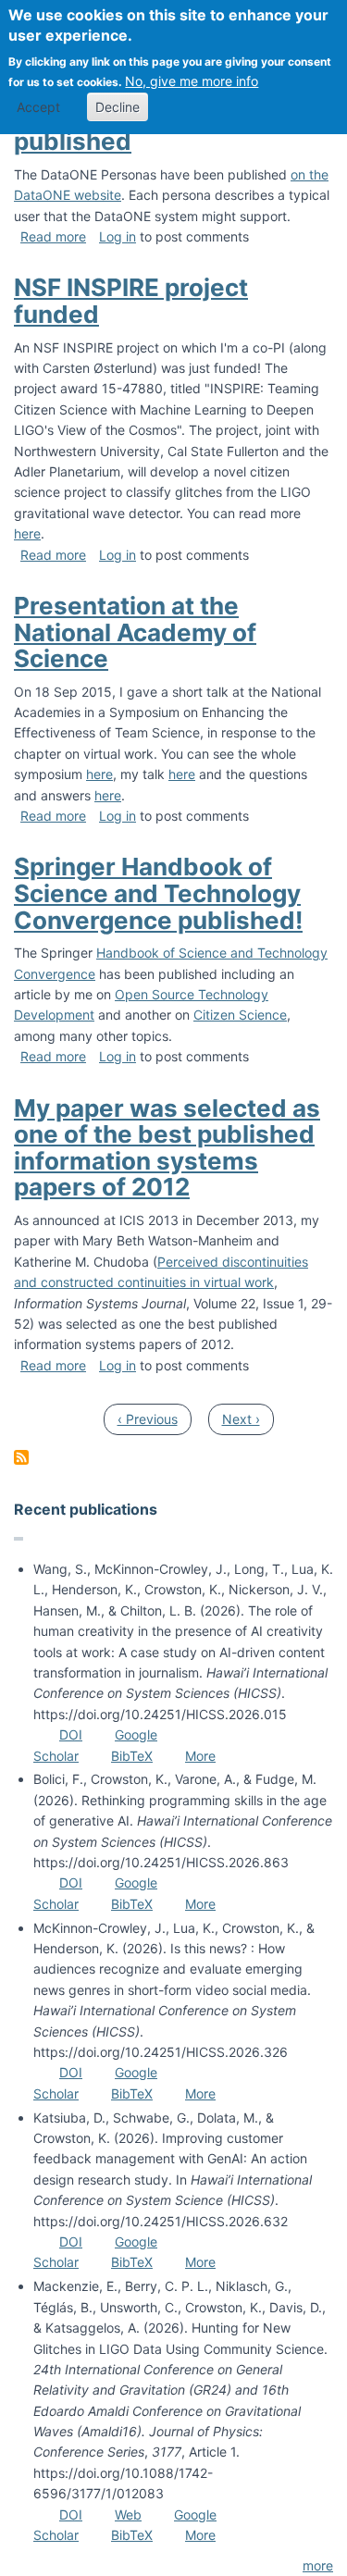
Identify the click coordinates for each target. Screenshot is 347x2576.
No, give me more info (192, 81)
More (200, 1756)
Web (128, 2514)
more (318, 2565)
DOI (71, 1734)
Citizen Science (240, 1015)
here (27, 533)
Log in (118, 236)
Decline (118, 107)
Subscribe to (21, 1457)
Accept (38, 107)
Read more (53, 236)
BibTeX (132, 1756)
